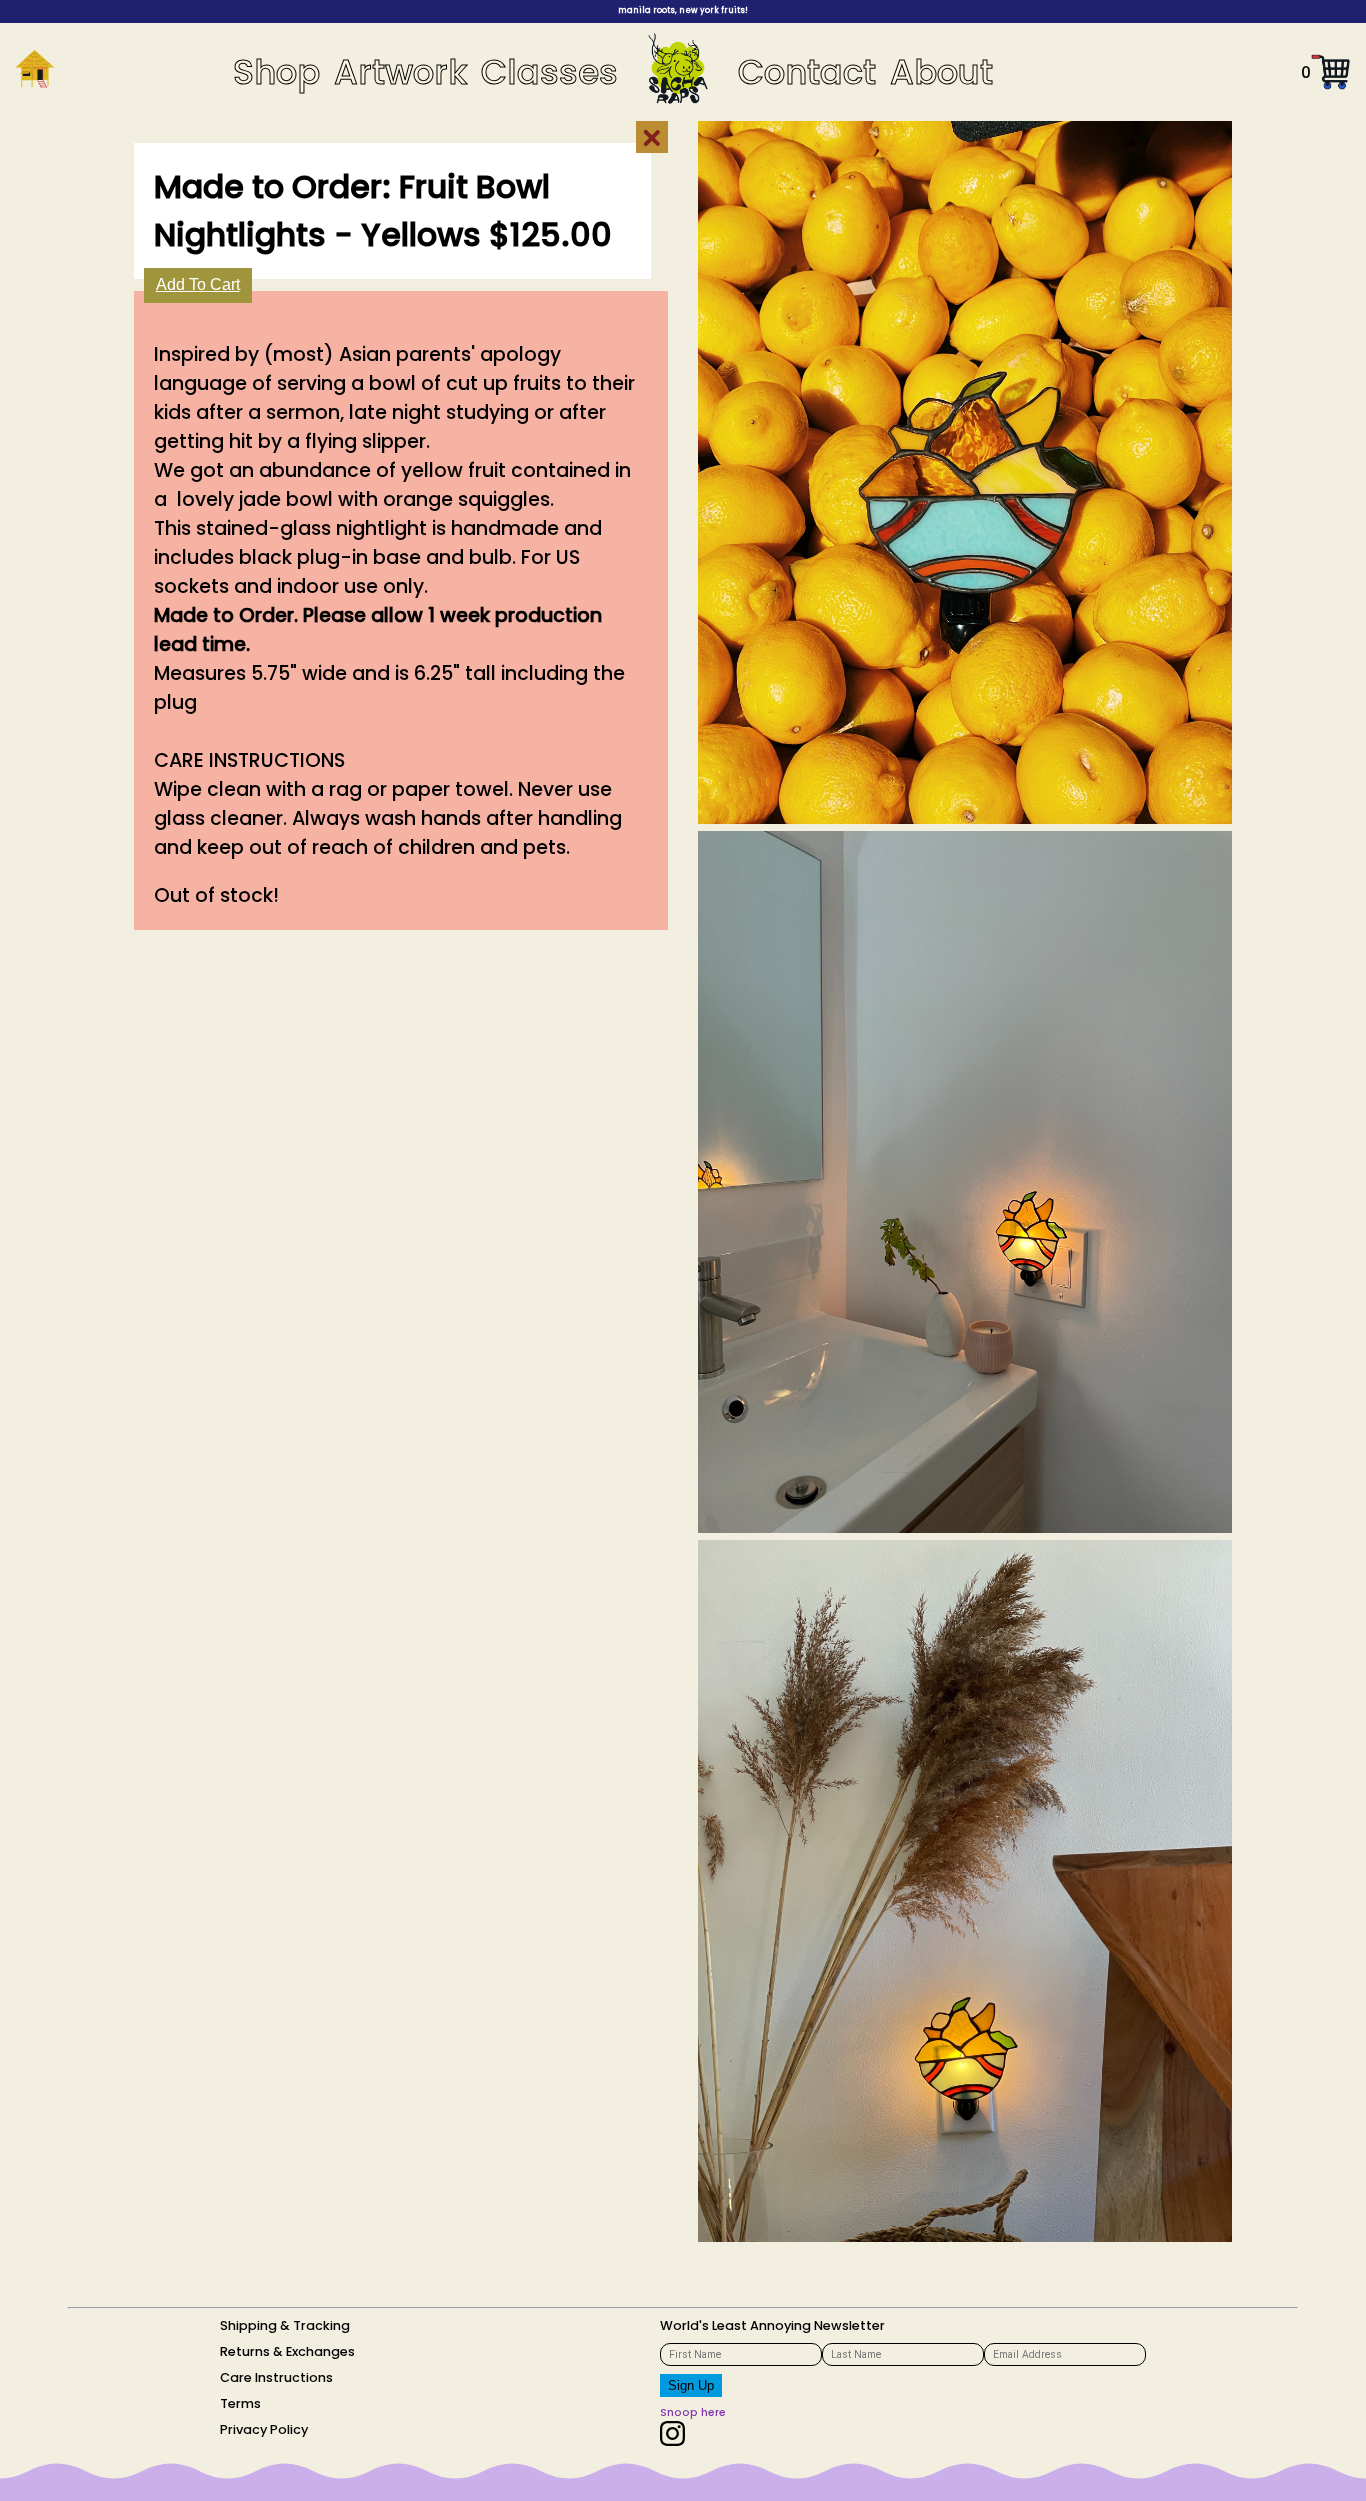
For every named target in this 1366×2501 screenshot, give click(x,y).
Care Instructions (276, 2377)
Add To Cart (198, 284)
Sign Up (691, 2385)
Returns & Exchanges (287, 2351)
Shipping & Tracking (285, 2325)
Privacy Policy (264, 2429)
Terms (240, 2403)
